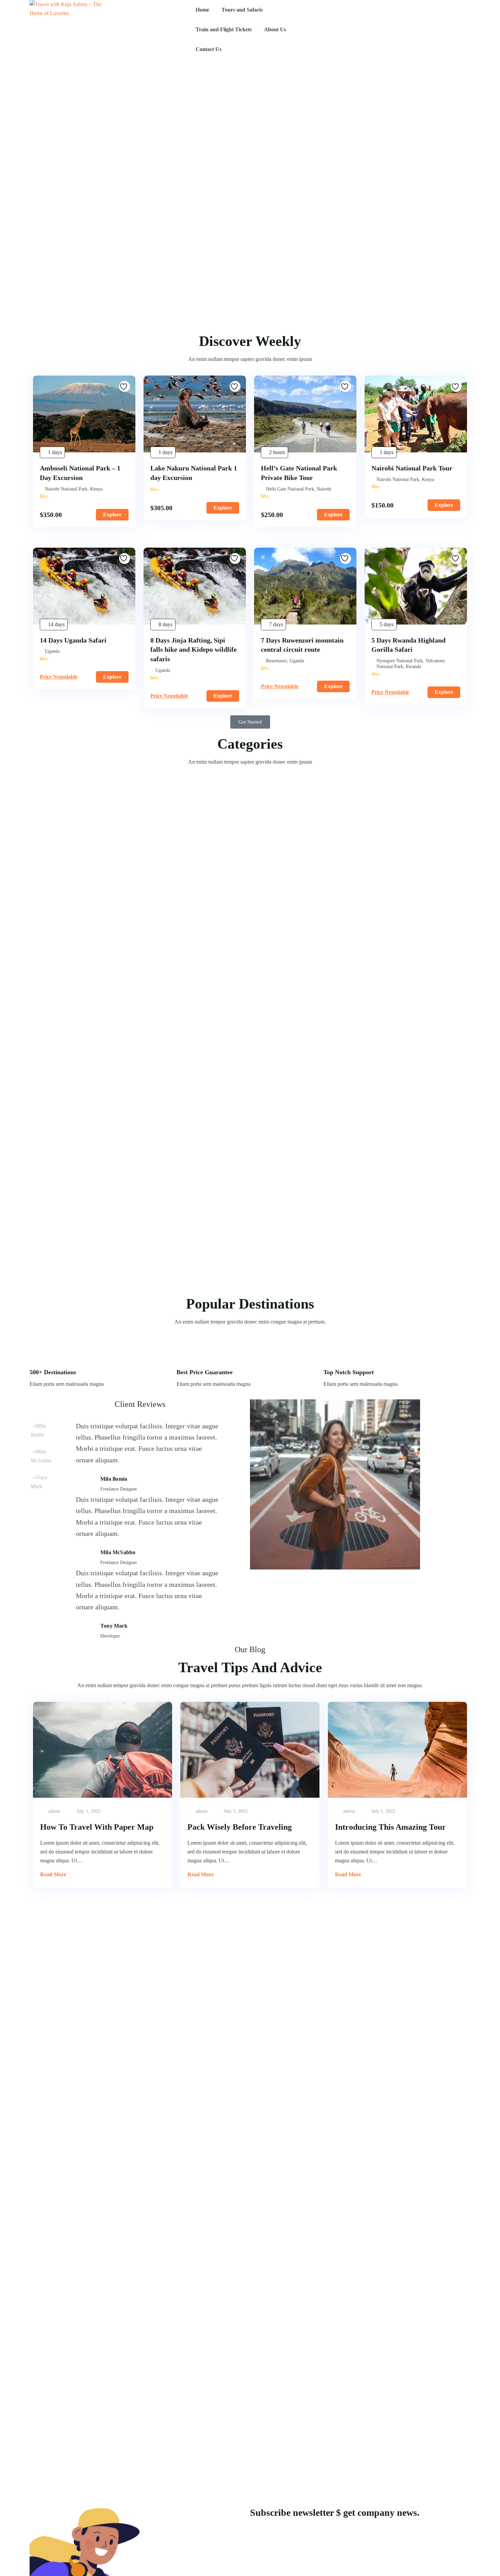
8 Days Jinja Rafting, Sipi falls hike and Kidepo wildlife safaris (194, 650)
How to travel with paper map (97, 1827)
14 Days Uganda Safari (73, 640)
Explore (112, 514)
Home (202, 10)
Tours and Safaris (242, 10)
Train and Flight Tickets (224, 29)
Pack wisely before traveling (240, 1827)
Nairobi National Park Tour (412, 468)
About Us (275, 29)
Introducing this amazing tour (390, 1827)
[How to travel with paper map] (103, 1750)
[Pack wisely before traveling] (250, 1750)
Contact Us (209, 49)
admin (54, 1811)
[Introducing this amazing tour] (397, 1750)
